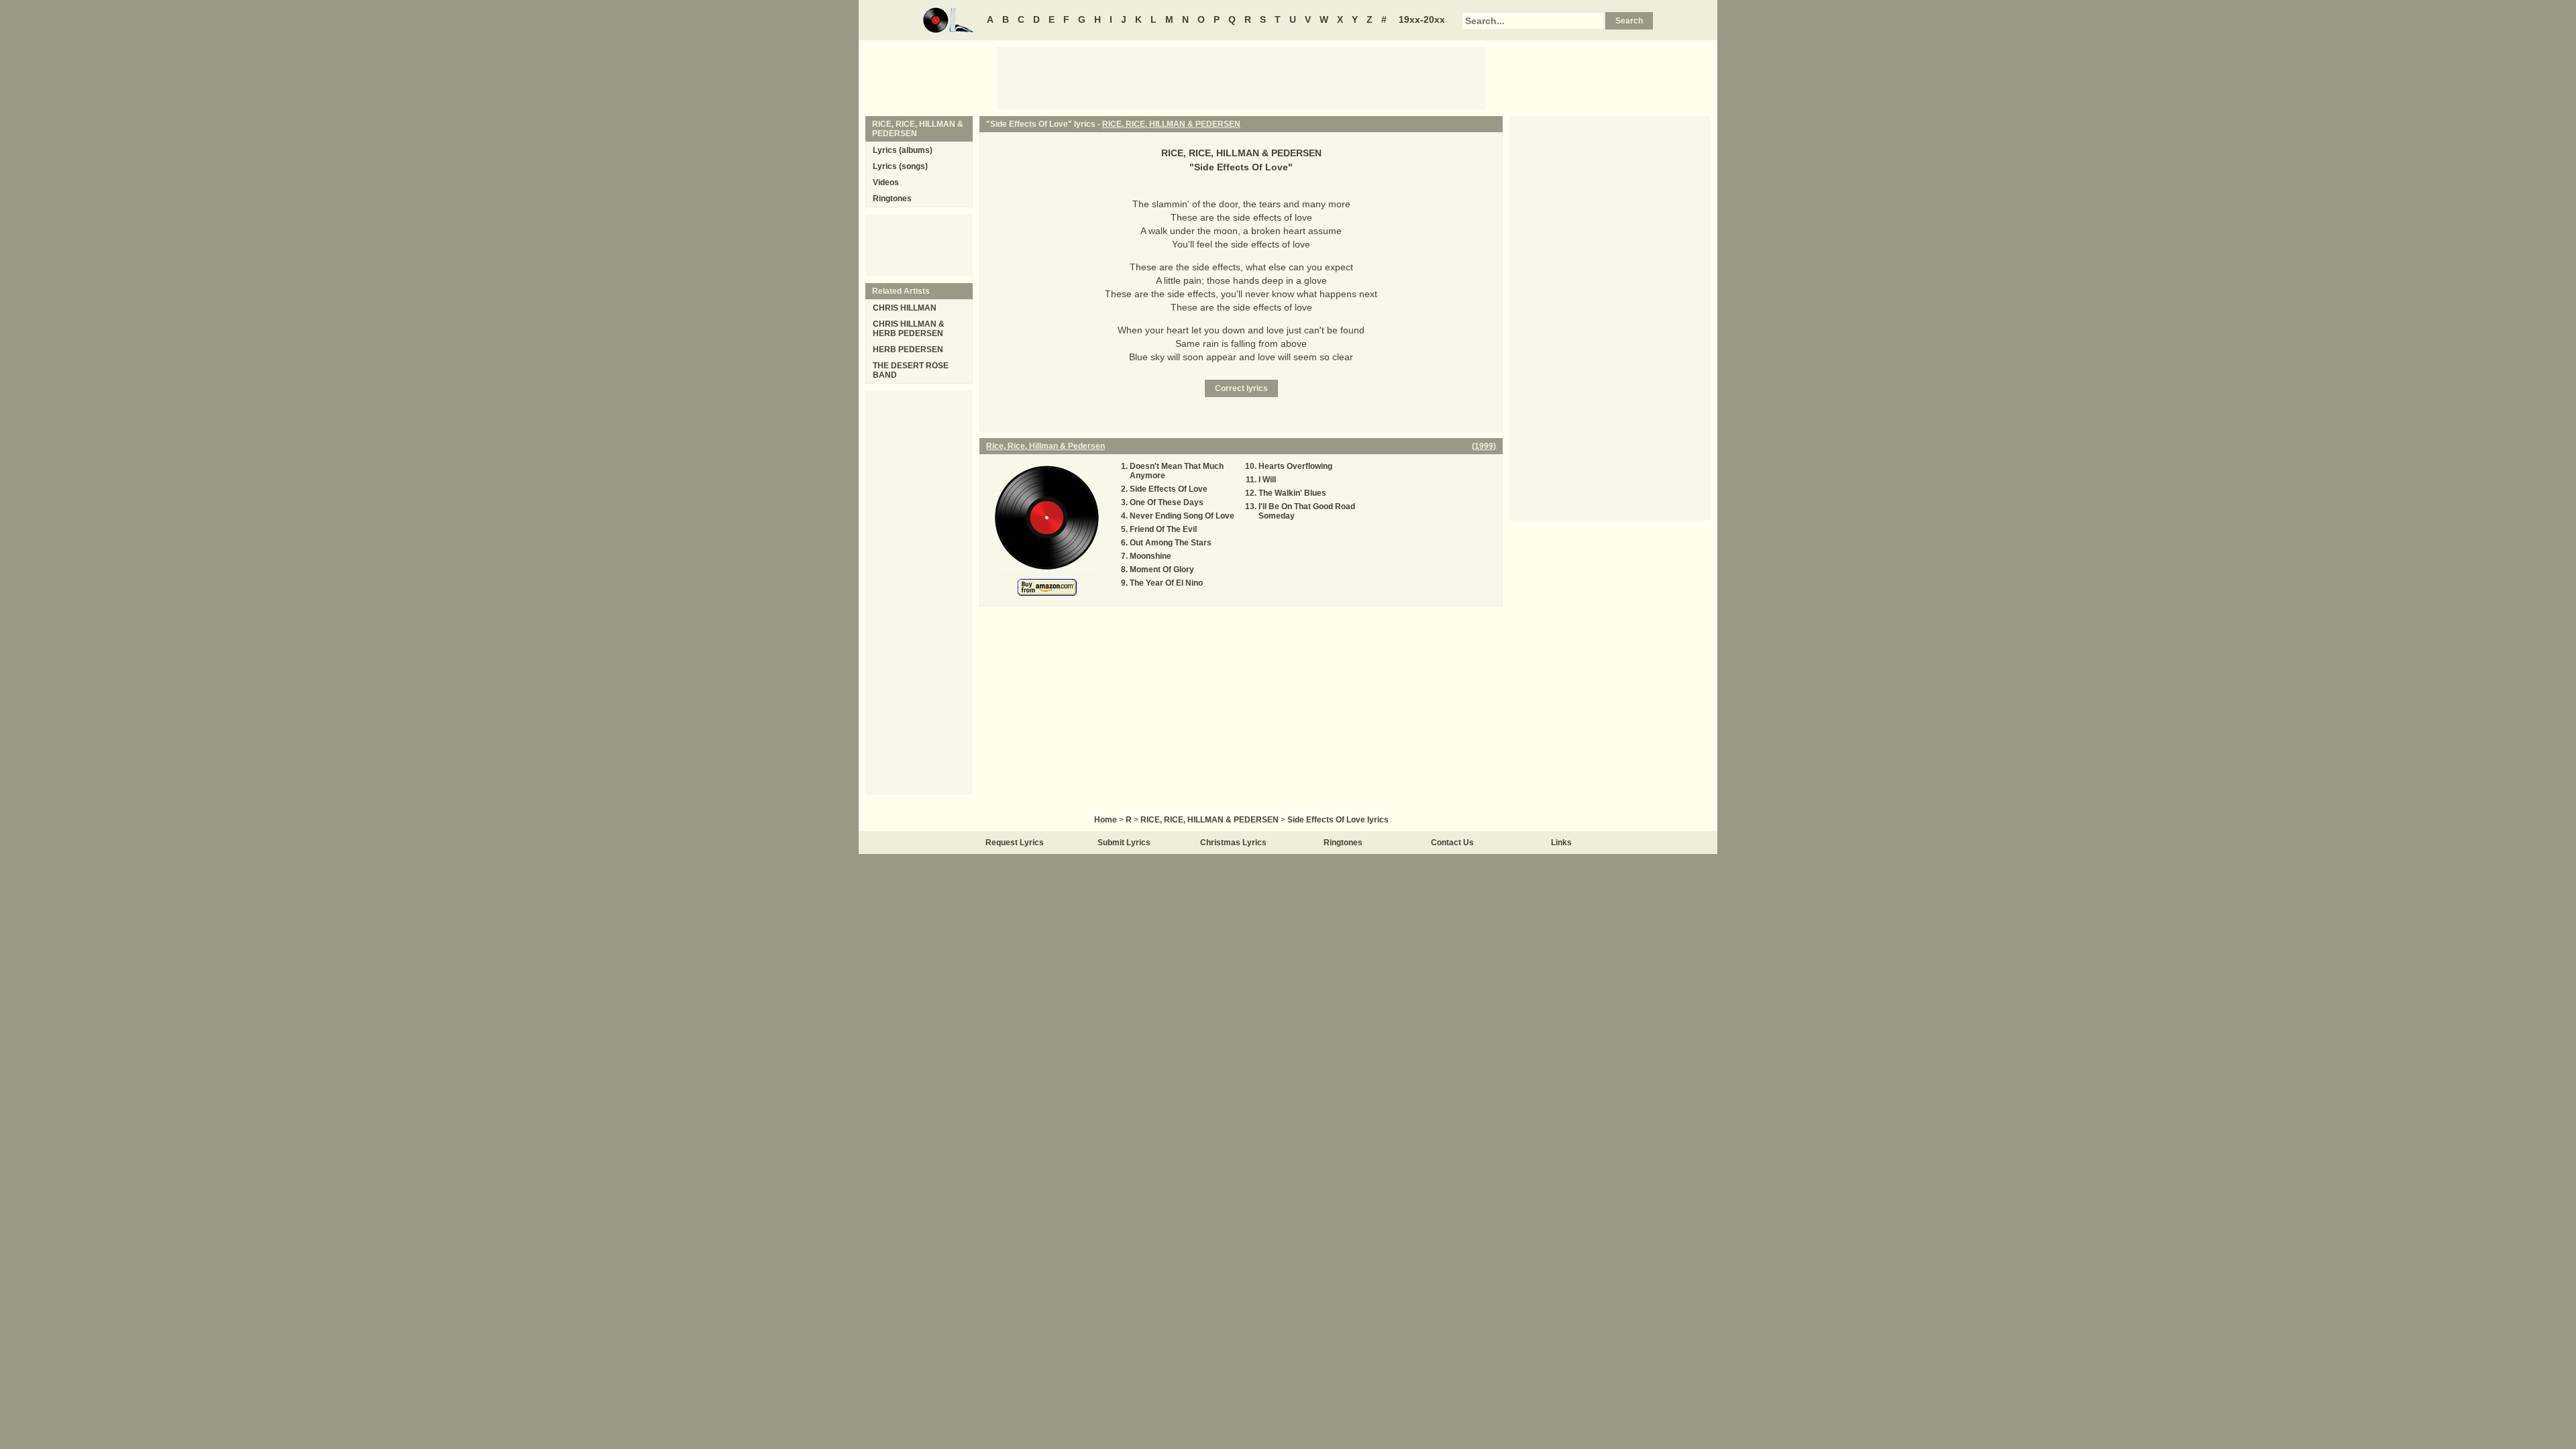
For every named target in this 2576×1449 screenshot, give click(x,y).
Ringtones (892, 199)
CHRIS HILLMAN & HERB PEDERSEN (909, 329)
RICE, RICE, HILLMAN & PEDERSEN (1171, 124)
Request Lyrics (1015, 843)
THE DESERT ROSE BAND (911, 370)
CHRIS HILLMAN (905, 308)
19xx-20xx (1422, 19)
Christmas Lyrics (1233, 843)
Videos (886, 182)
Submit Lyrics (1124, 843)
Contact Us (1452, 843)
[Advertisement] (1241, 77)
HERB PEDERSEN (908, 350)
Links (1561, 843)
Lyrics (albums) (903, 150)
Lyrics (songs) (900, 166)
